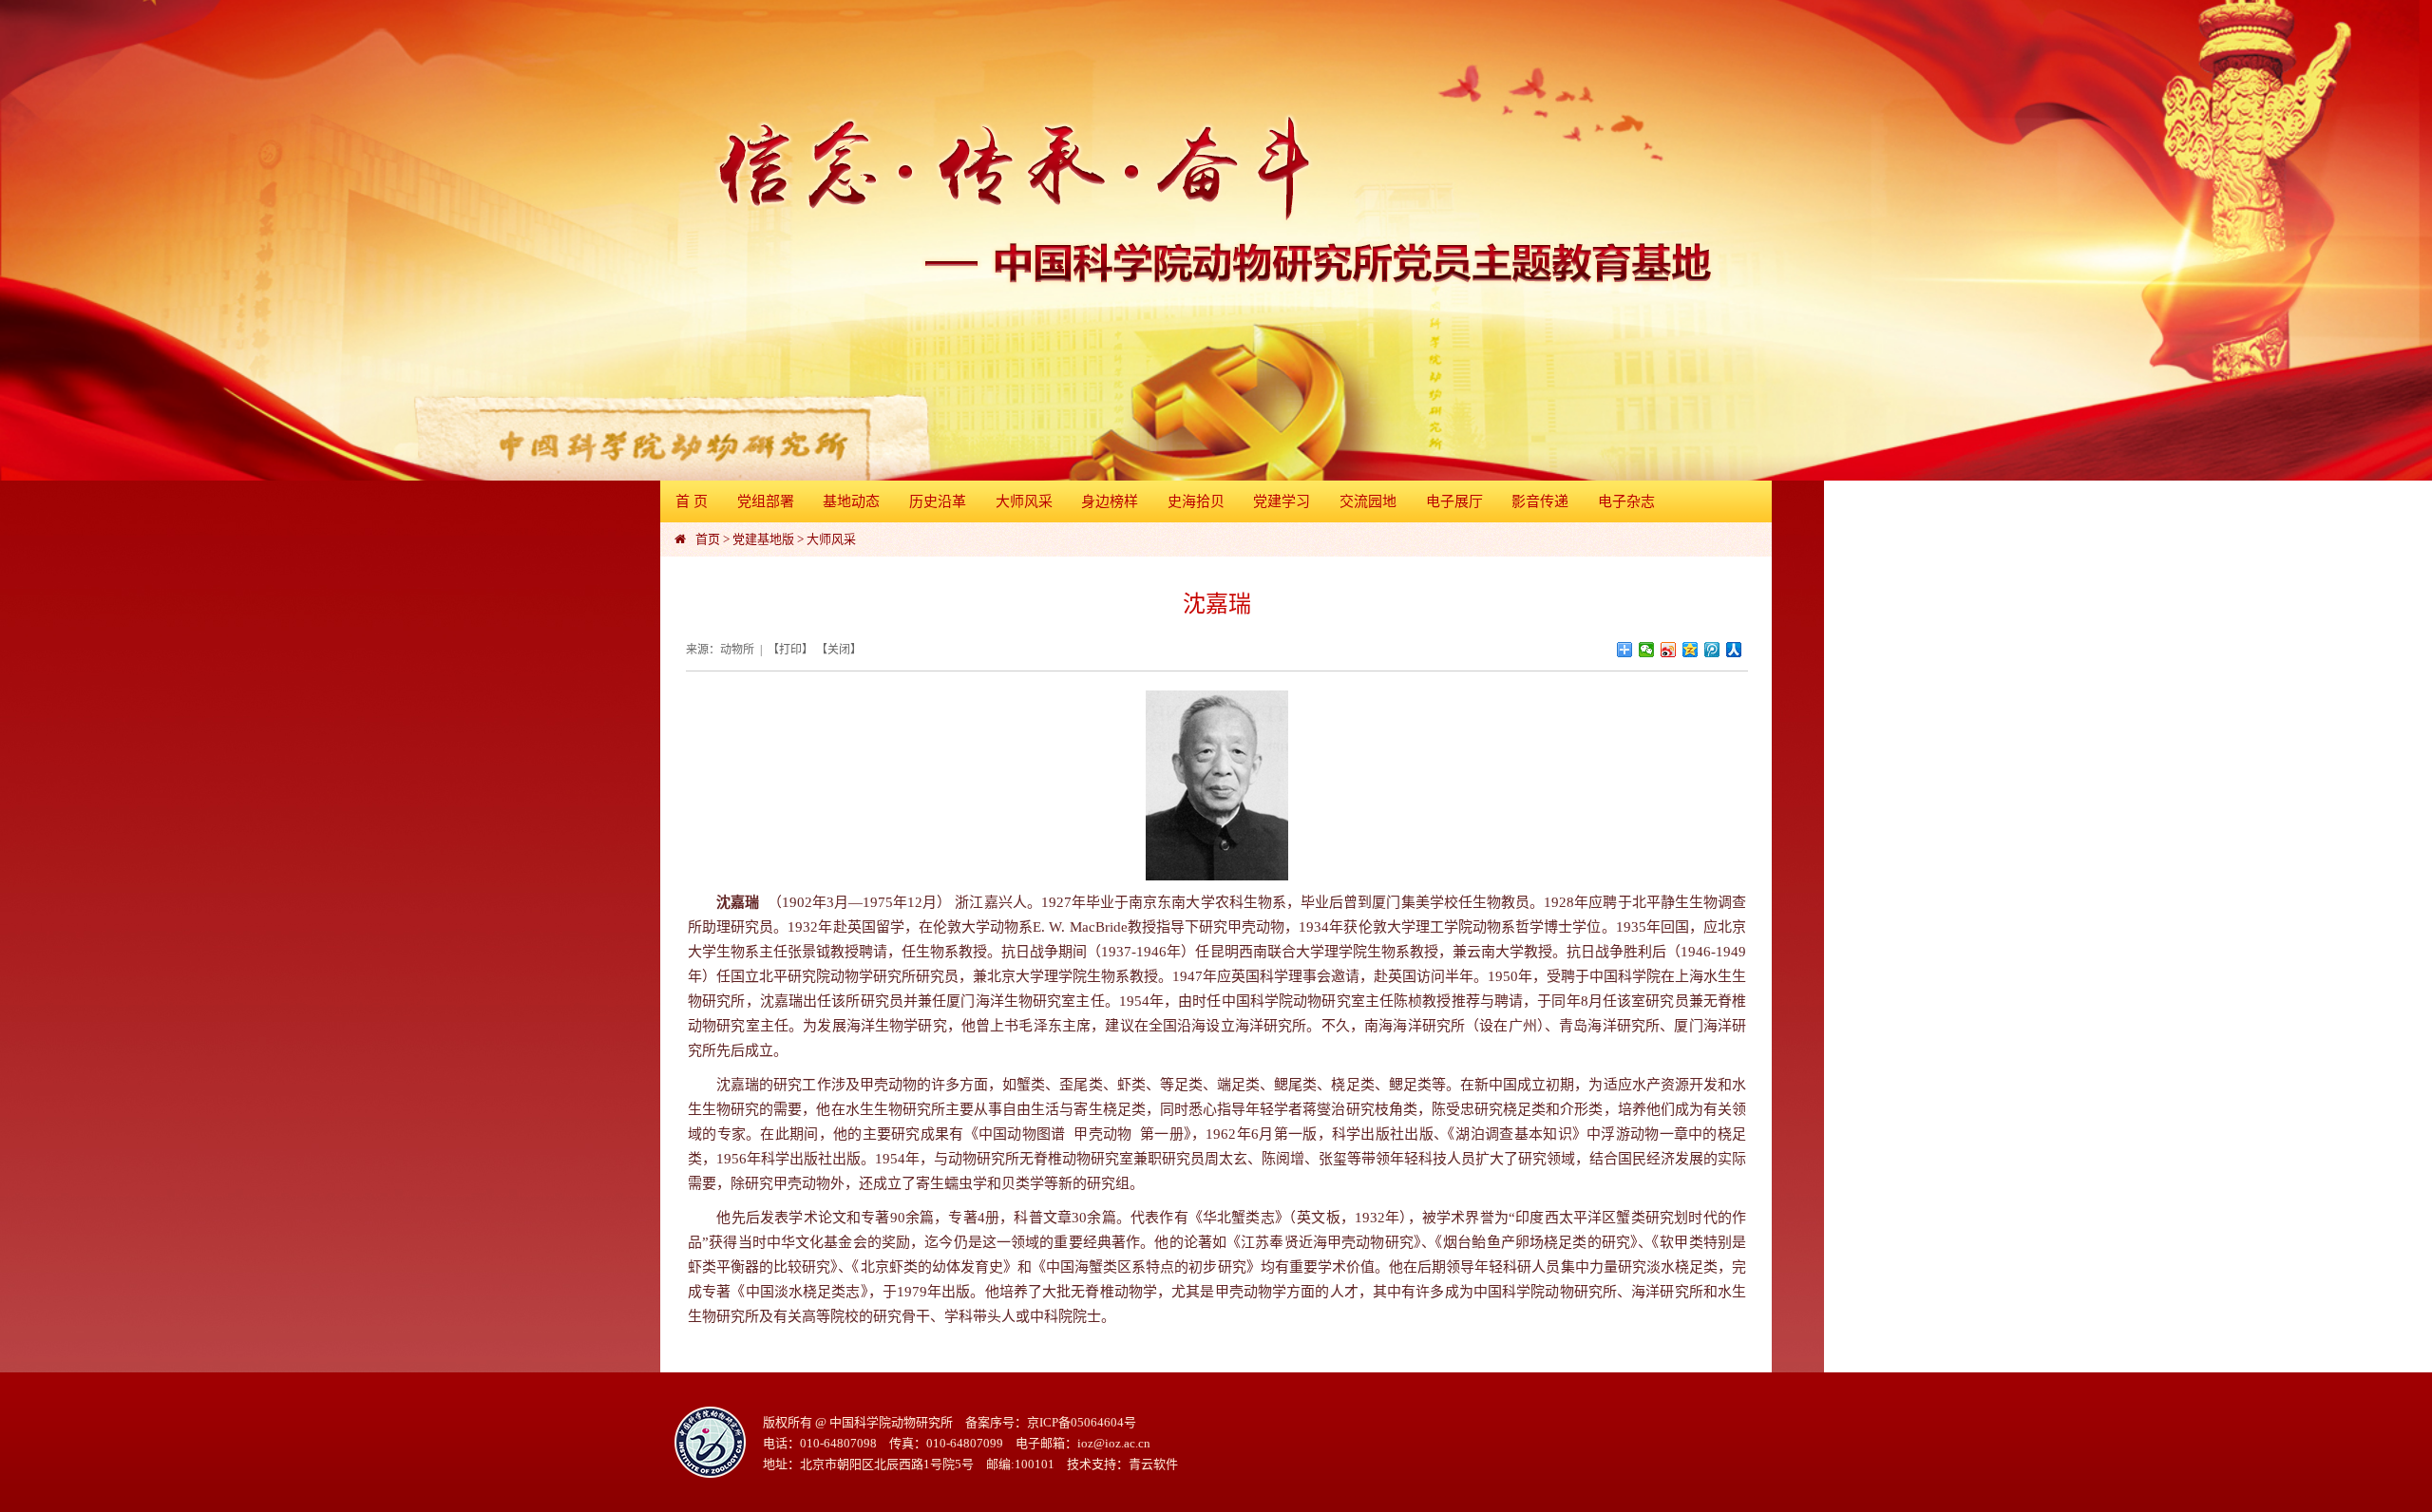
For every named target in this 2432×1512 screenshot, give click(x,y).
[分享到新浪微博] (1669, 650)
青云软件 (1153, 1464)
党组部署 (766, 501)
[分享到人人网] (1734, 650)
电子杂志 (1626, 501)
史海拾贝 (1196, 501)
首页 (708, 539)
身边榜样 (1110, 501)
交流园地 (1368, 501)
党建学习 (1282, 501)
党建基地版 (763, 539)
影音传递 (1540, 501)
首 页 (692, 501)
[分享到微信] (1647, 650)
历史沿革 (938, 501)
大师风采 (1024, 501)
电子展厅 (1454, 501)
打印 (790, 650)
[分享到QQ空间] (1691, 650)
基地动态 (851, 501)
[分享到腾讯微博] (1712, 650)
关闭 (839, 650)
